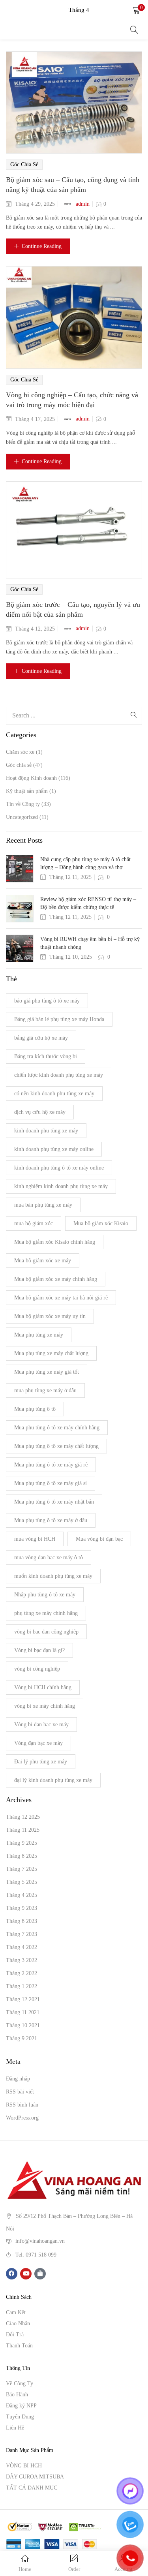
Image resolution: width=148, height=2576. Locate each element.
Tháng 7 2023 (22, 1934)
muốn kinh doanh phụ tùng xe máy (53, 1576)
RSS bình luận (22, 2105)
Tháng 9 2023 (22, 1908)
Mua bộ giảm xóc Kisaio (101, 1223)
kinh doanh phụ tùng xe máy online (54, 1149)
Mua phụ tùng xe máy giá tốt (47, 1372)
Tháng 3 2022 (22, 1960)
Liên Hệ (15, 2428)
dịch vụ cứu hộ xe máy (40, 1112)
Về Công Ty (20, 2384)
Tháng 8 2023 (22, 1921)
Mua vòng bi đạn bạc (99, 1539)
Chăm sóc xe (20, 752)
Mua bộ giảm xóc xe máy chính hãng (56, 1279)
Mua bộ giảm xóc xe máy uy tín (50, 1316)
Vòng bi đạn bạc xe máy (41, 1725)
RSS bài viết (20, 2092)
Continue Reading (42, 246)
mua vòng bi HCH (35, 1539)
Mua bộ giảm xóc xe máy (43, 1261)
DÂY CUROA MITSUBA (35, 2477)
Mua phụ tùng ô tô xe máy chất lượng (56, 1446)
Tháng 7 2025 (22, 1869)
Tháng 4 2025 (22, 1895)
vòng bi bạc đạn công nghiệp (46, 1632)
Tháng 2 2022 (22, 1973)
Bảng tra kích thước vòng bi (46, 1056)
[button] (136, 10)
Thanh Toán (19, 2346)
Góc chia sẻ (24, 164)
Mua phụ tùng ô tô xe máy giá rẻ (51, 1465)
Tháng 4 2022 (22, 1947)
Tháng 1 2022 (22, 1986)
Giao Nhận (18, 2323)
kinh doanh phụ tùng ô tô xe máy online (59, 1168)
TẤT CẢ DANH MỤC (32, 2488)
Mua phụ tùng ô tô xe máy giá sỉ (51, 1483)
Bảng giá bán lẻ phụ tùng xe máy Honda (59, 1019)
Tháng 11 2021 (23, 2012)
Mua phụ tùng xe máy (39, 1335)
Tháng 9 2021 (22, 2038)
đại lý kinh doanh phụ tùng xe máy (53, 1780)
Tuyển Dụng (20, 2417)
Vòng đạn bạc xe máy (38, 1743)
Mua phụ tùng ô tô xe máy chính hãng (57, 1428)
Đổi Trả (15, 2335)
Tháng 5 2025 (22, 1882)
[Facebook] (12, 2274)
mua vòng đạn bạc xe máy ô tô (49, 1557)
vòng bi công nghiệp (37, 1669)
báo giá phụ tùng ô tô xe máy (47, 1001)
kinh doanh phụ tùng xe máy (46, 1131)
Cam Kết (16, 2312)
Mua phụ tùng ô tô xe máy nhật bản (54, 1502)
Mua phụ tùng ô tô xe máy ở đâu (51, 1520)
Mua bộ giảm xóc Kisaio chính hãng (55, 1242)
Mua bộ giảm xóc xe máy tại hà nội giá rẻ (61, 1298)
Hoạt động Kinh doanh (31, 778)
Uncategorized (22, 817)
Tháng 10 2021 (23, 2025)
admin (83, 204)
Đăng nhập (18, 2079)
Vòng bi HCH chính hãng (43, 1687)
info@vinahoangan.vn (40, 2241)
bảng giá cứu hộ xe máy (41, 1038)
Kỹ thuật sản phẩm (27, 791)
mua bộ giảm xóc (34, 1223)
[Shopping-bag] (40, 2274)
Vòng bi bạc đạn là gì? (39, 1650)
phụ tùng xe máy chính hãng (46, 1613)
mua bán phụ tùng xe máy (43, 1205)
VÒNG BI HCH (24, 2466)
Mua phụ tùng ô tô (35, 1409)
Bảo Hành (17, 2395)
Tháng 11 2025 (23, 1830)
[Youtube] (26, 2274)
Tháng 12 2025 (23, 1817)
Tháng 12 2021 (23, 1999)
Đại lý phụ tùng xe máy (41, 1762)
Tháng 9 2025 (22, 1843)
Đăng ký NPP (21, 2406)
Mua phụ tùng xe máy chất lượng (51, 1353)
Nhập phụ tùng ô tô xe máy (45, 1595)
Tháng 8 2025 (22, 1856)
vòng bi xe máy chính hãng (45, 1706)
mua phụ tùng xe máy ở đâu (45, 1390)
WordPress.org (22, 2118)
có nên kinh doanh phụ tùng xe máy (54, 1094)
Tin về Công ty (23, 804)
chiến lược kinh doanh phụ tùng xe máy (59, 1075)
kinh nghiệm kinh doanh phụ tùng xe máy (61, 1186)
